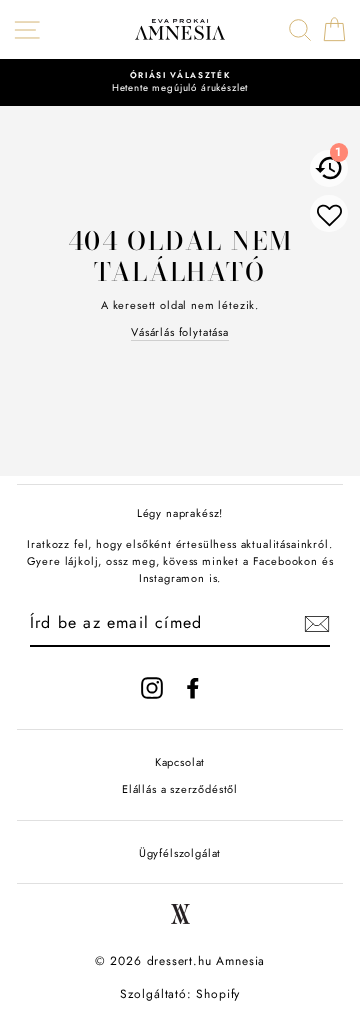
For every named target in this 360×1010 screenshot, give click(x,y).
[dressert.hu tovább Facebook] (193, 688)
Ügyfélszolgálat (180, 853)
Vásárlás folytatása (180, 332)
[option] (180, 82)
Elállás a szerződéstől (180, 789)
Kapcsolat (180, 762)
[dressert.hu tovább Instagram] (152, 688)
